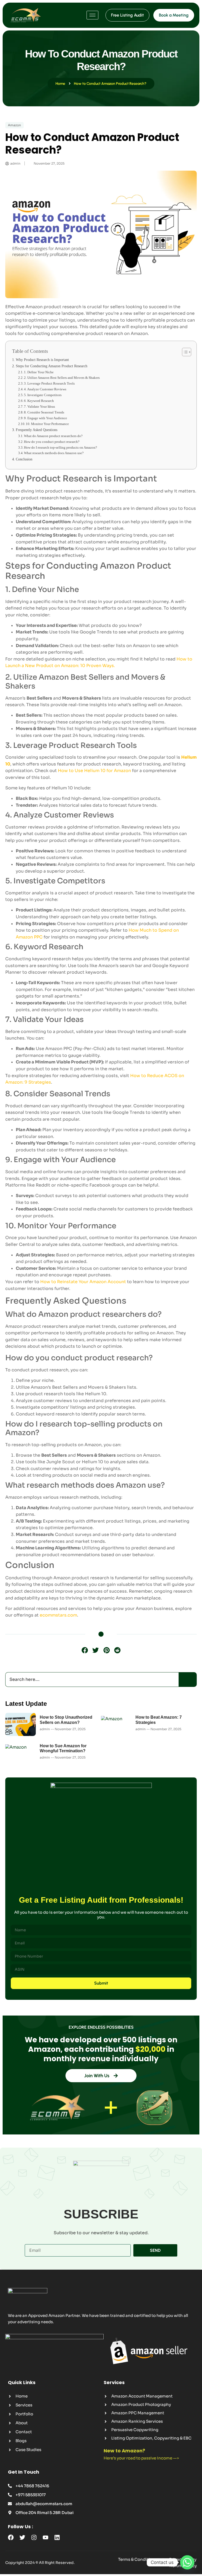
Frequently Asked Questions (37, 430)
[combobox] (92, 1680)
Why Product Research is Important (42, 360)
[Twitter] (22, 2537)
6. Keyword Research (39, 401)
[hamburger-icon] (92, 15)
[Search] (188, 1680)
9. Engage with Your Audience (46, 418)
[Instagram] (34, 2537)
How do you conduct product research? (52, 442)
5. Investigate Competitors (43, 395)
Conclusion (24, 459)
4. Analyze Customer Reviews (45, 389)
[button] (85, 1650)
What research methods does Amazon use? (54, 453)
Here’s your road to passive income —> (141, 2458)
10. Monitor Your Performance (47, 424)
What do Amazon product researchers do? (53, 436)
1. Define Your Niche (39, 372)
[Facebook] (11, 2537)
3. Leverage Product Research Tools (49, 383)
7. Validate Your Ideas (39, 406)
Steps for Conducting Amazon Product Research (52, 366)
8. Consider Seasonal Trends (44, 412)
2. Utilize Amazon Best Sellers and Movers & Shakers (62, 378)
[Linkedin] (57, 2537)
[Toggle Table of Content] (184, 352)
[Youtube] (46, 2537)
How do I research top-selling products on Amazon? (60, 447)
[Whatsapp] (187, 2562)
